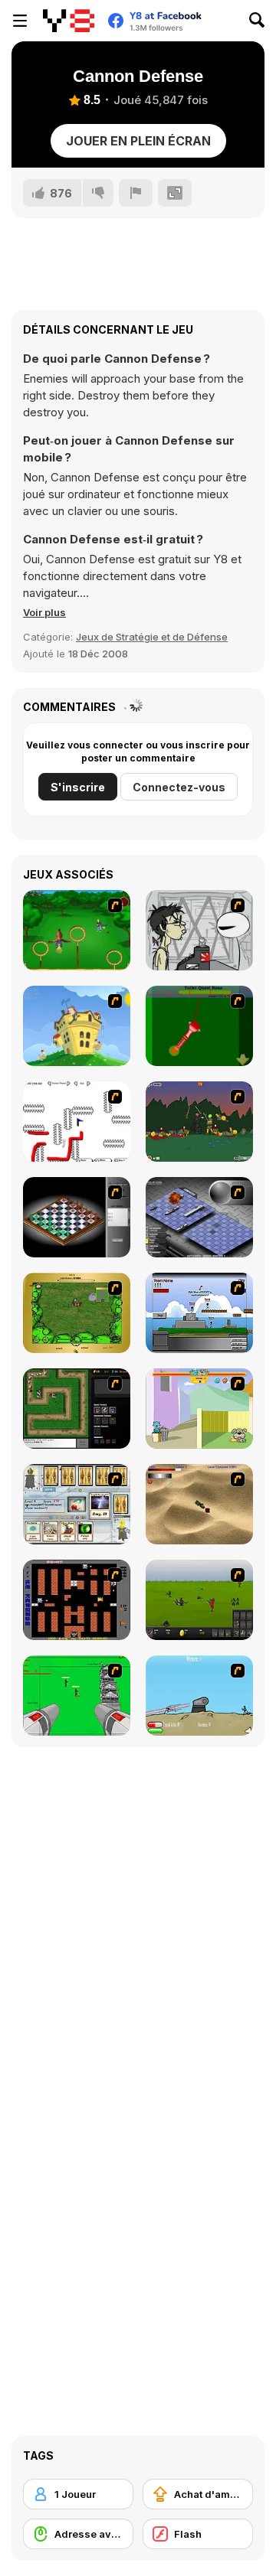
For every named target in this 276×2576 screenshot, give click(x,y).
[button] (44, 612)
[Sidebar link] (20, 21)
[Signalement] (136, 193)
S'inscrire (78, 787)
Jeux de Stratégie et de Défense (152, 637)
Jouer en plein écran (138, 141)
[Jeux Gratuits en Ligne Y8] (69, 21)
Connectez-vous (179, 787)
